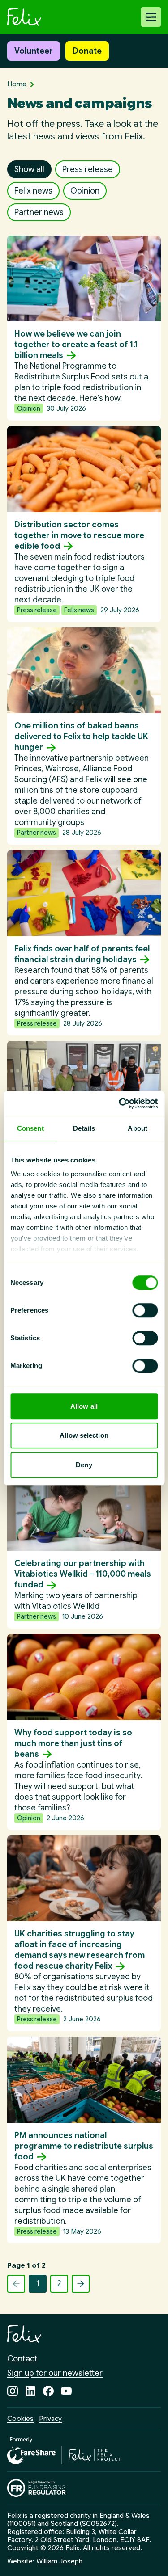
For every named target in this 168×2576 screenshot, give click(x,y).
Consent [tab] (30, 1128)
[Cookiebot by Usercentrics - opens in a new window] (120, 1103)
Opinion (85, 191)
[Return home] (24, 17)
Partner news (39, 212)
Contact (22, 2359)
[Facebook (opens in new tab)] (48, 2391)
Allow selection (84, 1435)
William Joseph (59, 2561)
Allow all (84, 1406)
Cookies (20, 2419)
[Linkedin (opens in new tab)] (30, 2391)
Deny (84, 1465)
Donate (87, 51)
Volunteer (34, 51)
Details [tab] (84, 1128)
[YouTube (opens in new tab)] (66, 2391)
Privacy (50, 2419)
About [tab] (138, 1128)
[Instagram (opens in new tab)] (13, 2391)
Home (17, 84)
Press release (88, 169)
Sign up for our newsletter (55, 2373)
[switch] (145, 1310)
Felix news (33, 191)
